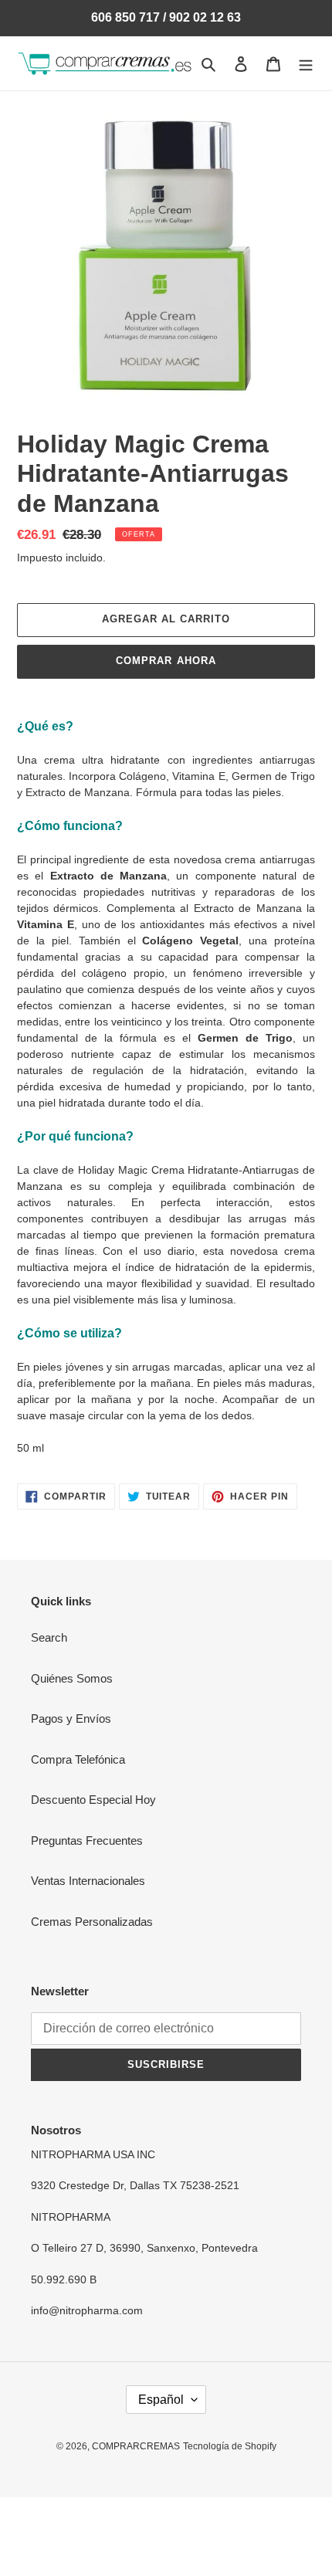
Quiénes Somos (72, 1678)
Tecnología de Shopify (230, 2446)
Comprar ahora (166, 661)
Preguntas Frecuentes (87, 1840)
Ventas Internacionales (88, 1881)
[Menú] (306, 64)
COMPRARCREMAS (136, 2446)
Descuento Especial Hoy (93, 1800)
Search (49, 1637)
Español (161, 2400)
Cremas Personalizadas (92, 1922)
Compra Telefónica (78, 1759)
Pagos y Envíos (71, 1718)
